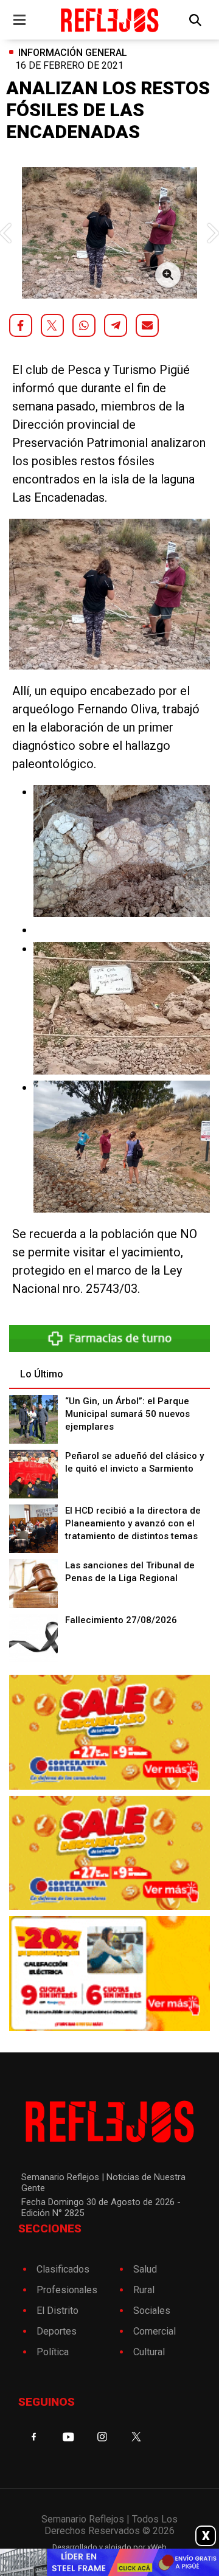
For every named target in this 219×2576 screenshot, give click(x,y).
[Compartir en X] (52, 325)
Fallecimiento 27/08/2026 (121, 1620)
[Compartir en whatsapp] (84, 325)
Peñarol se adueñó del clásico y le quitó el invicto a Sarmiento (134, 1462)
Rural (144, 2290)
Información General (73, 53)
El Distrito (57, 2311)
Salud (145, 2269)
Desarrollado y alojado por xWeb (109, 2547)
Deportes (57, 2331)
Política (53, 2352)
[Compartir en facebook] (21, 325)
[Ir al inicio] (109, 20)
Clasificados (63, 2269)
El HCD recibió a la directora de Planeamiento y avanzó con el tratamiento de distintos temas (133, 1523)
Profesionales (67, 2290)
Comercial (155, 2331)
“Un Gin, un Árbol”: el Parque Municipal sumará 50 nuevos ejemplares (127, 1414)
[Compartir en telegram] (116, 325)
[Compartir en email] (147, 325)
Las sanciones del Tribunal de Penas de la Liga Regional (130, 1572)
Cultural (149, 2352)
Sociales (152, 2311)
